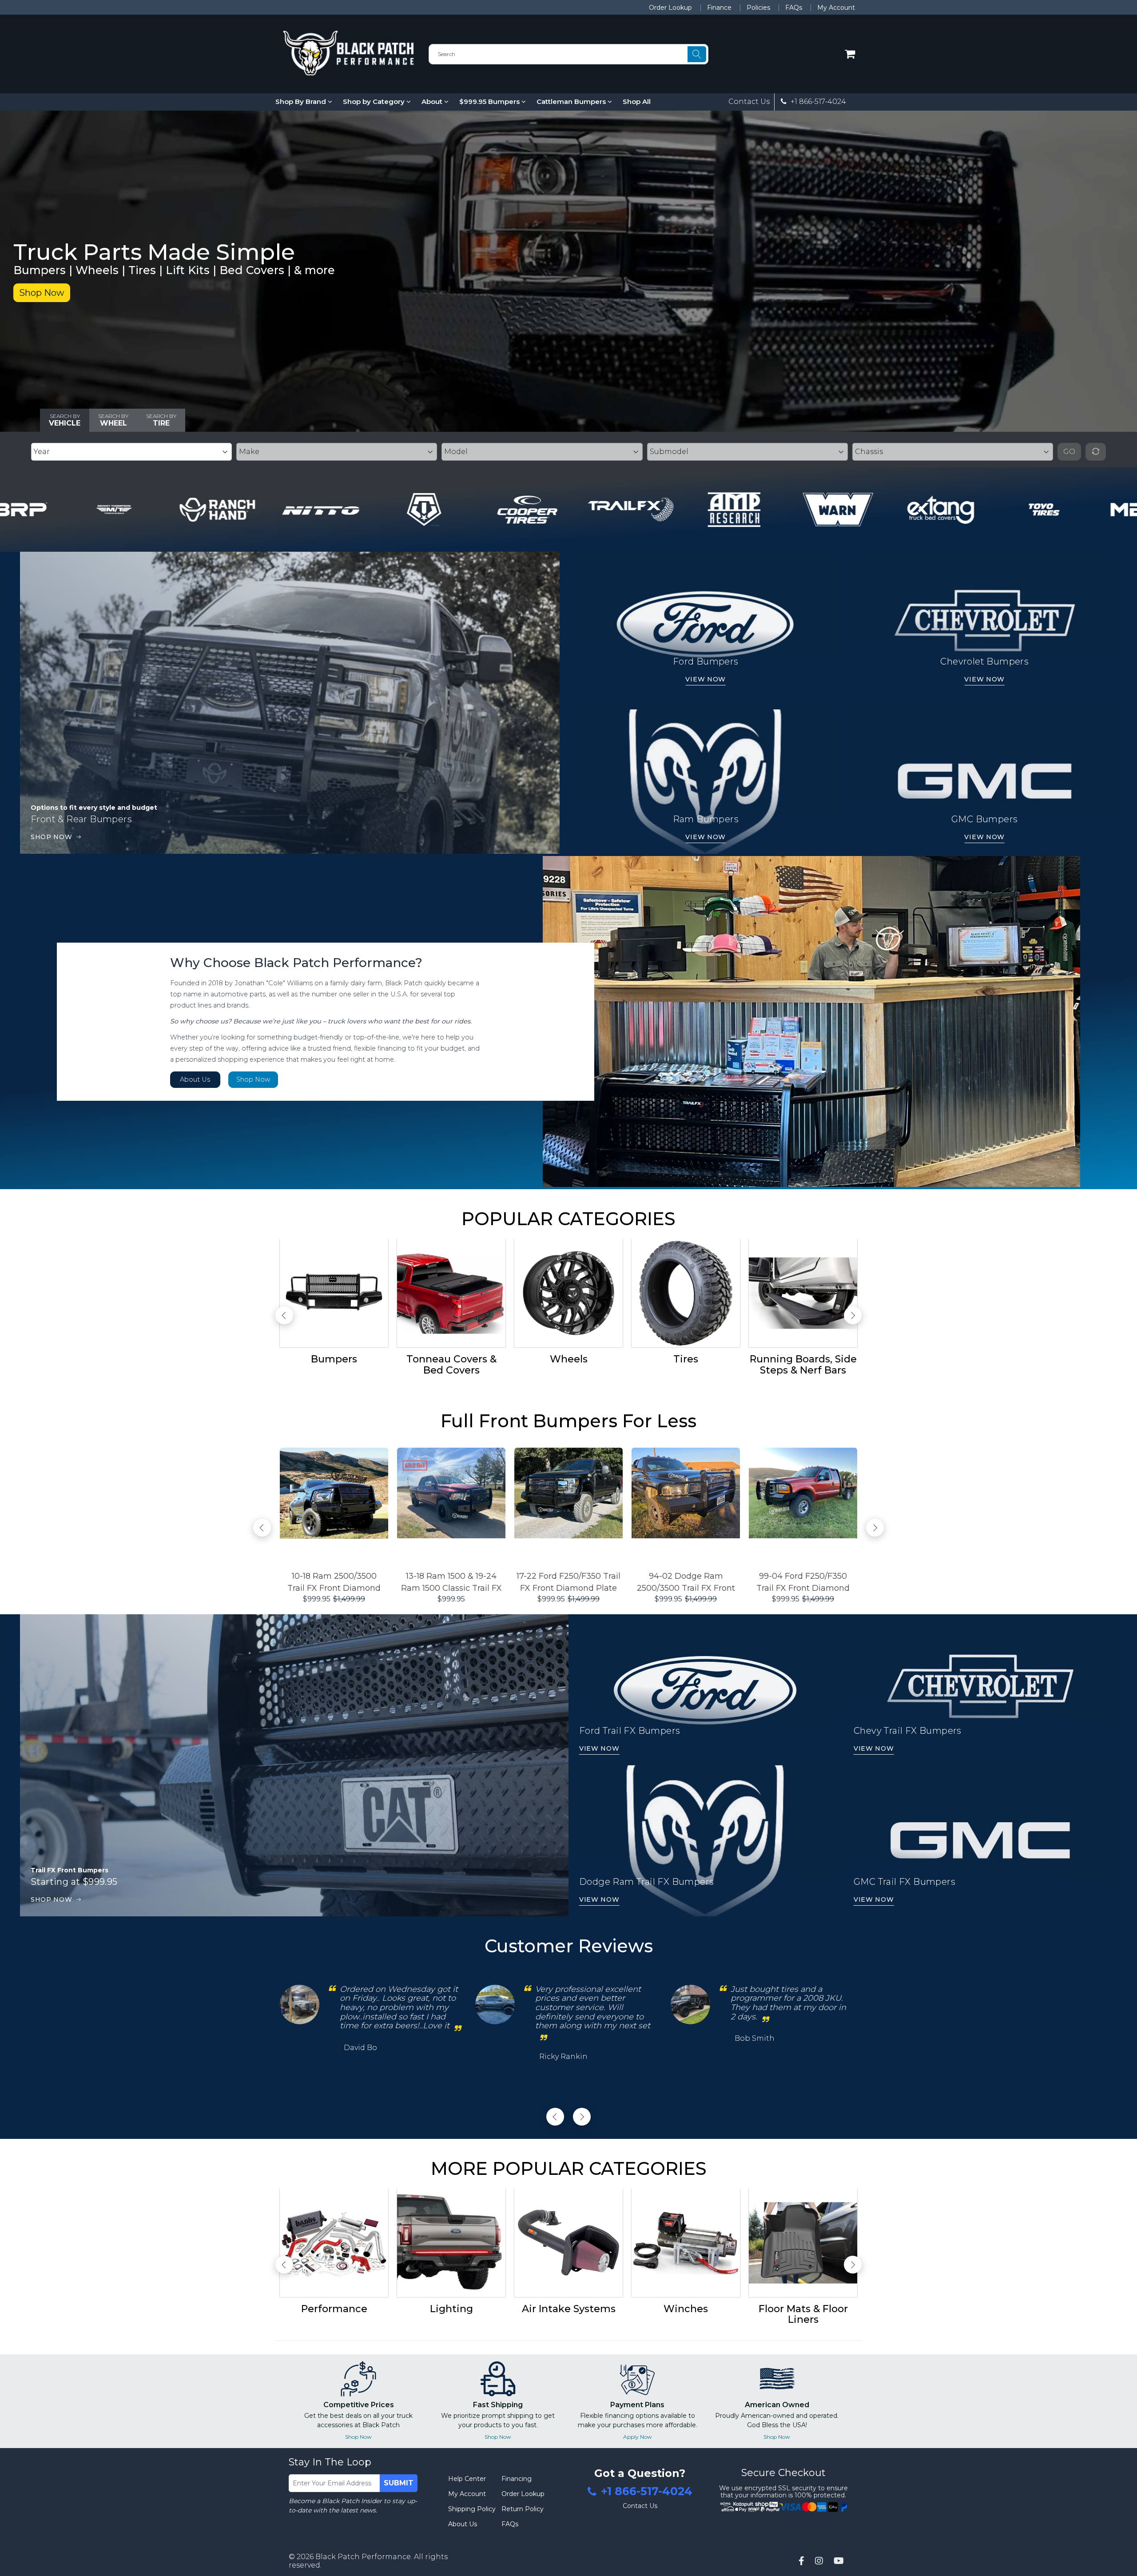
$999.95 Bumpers (490, 102)
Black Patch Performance (363, 2557)
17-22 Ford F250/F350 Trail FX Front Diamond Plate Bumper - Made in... (568, 1583)
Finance (719, 8)
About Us (195, 1079)
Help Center (467, 2479)
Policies (758, 8)
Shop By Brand (302, 102)
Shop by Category (375, 102)
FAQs (794, 8)
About (433, 102)
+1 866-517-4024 (817, 102)
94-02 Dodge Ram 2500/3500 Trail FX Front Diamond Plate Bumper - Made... (686, 1583)
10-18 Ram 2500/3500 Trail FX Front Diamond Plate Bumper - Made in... (334, 1583)
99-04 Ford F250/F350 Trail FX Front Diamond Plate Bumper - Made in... (803, 1583)
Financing (517, 2479)
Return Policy (523, 2509)
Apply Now (638, 2437)
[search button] (697, 54)
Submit (399, 2483)
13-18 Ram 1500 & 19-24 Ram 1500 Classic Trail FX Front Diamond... (451, 1583)
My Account (836, 8)
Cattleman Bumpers (572, 102)
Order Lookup (670, 8)
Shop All (637, 102)
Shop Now (42, 293)
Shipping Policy (472, 2509)
